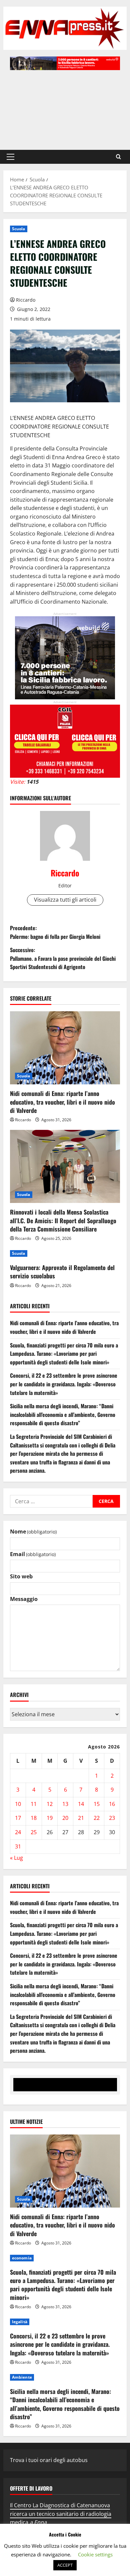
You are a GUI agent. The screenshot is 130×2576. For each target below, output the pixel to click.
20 (65, 1818)
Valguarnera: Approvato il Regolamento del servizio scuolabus (62, 1272)
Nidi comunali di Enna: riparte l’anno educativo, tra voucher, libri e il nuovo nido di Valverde (62, 1102)
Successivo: (63, 958)
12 (50, 1804)
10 (18, 1804)
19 (50, 1818)
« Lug (16, 1858)
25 (34, 1832)
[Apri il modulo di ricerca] (118, 157)
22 (97, 1818)
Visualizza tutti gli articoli (65, 900)
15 (97, 1804)
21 (81, 1818)
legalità (20, 2322)
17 (18, 1818)
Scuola (19, 229)
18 (34, 1818)
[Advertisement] (65, 107)
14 (81, 1804)
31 (18, 1846)
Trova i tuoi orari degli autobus (49, 2460)
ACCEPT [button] (65, 2565)
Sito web (21, 1576)
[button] (10, 157)
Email (33, 1554)
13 (65, 1804)
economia (22, 2258)
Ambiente (22, 2377)
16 (112, 1804)
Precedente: (55, 932)
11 (34, 1804)
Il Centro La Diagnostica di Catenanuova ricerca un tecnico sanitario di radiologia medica (61, 2514)
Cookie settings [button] (95, 2554)
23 (112, 1818)
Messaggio (24, 1599)
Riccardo (26, 300)
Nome (33, 1532)
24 (18, 1832)
